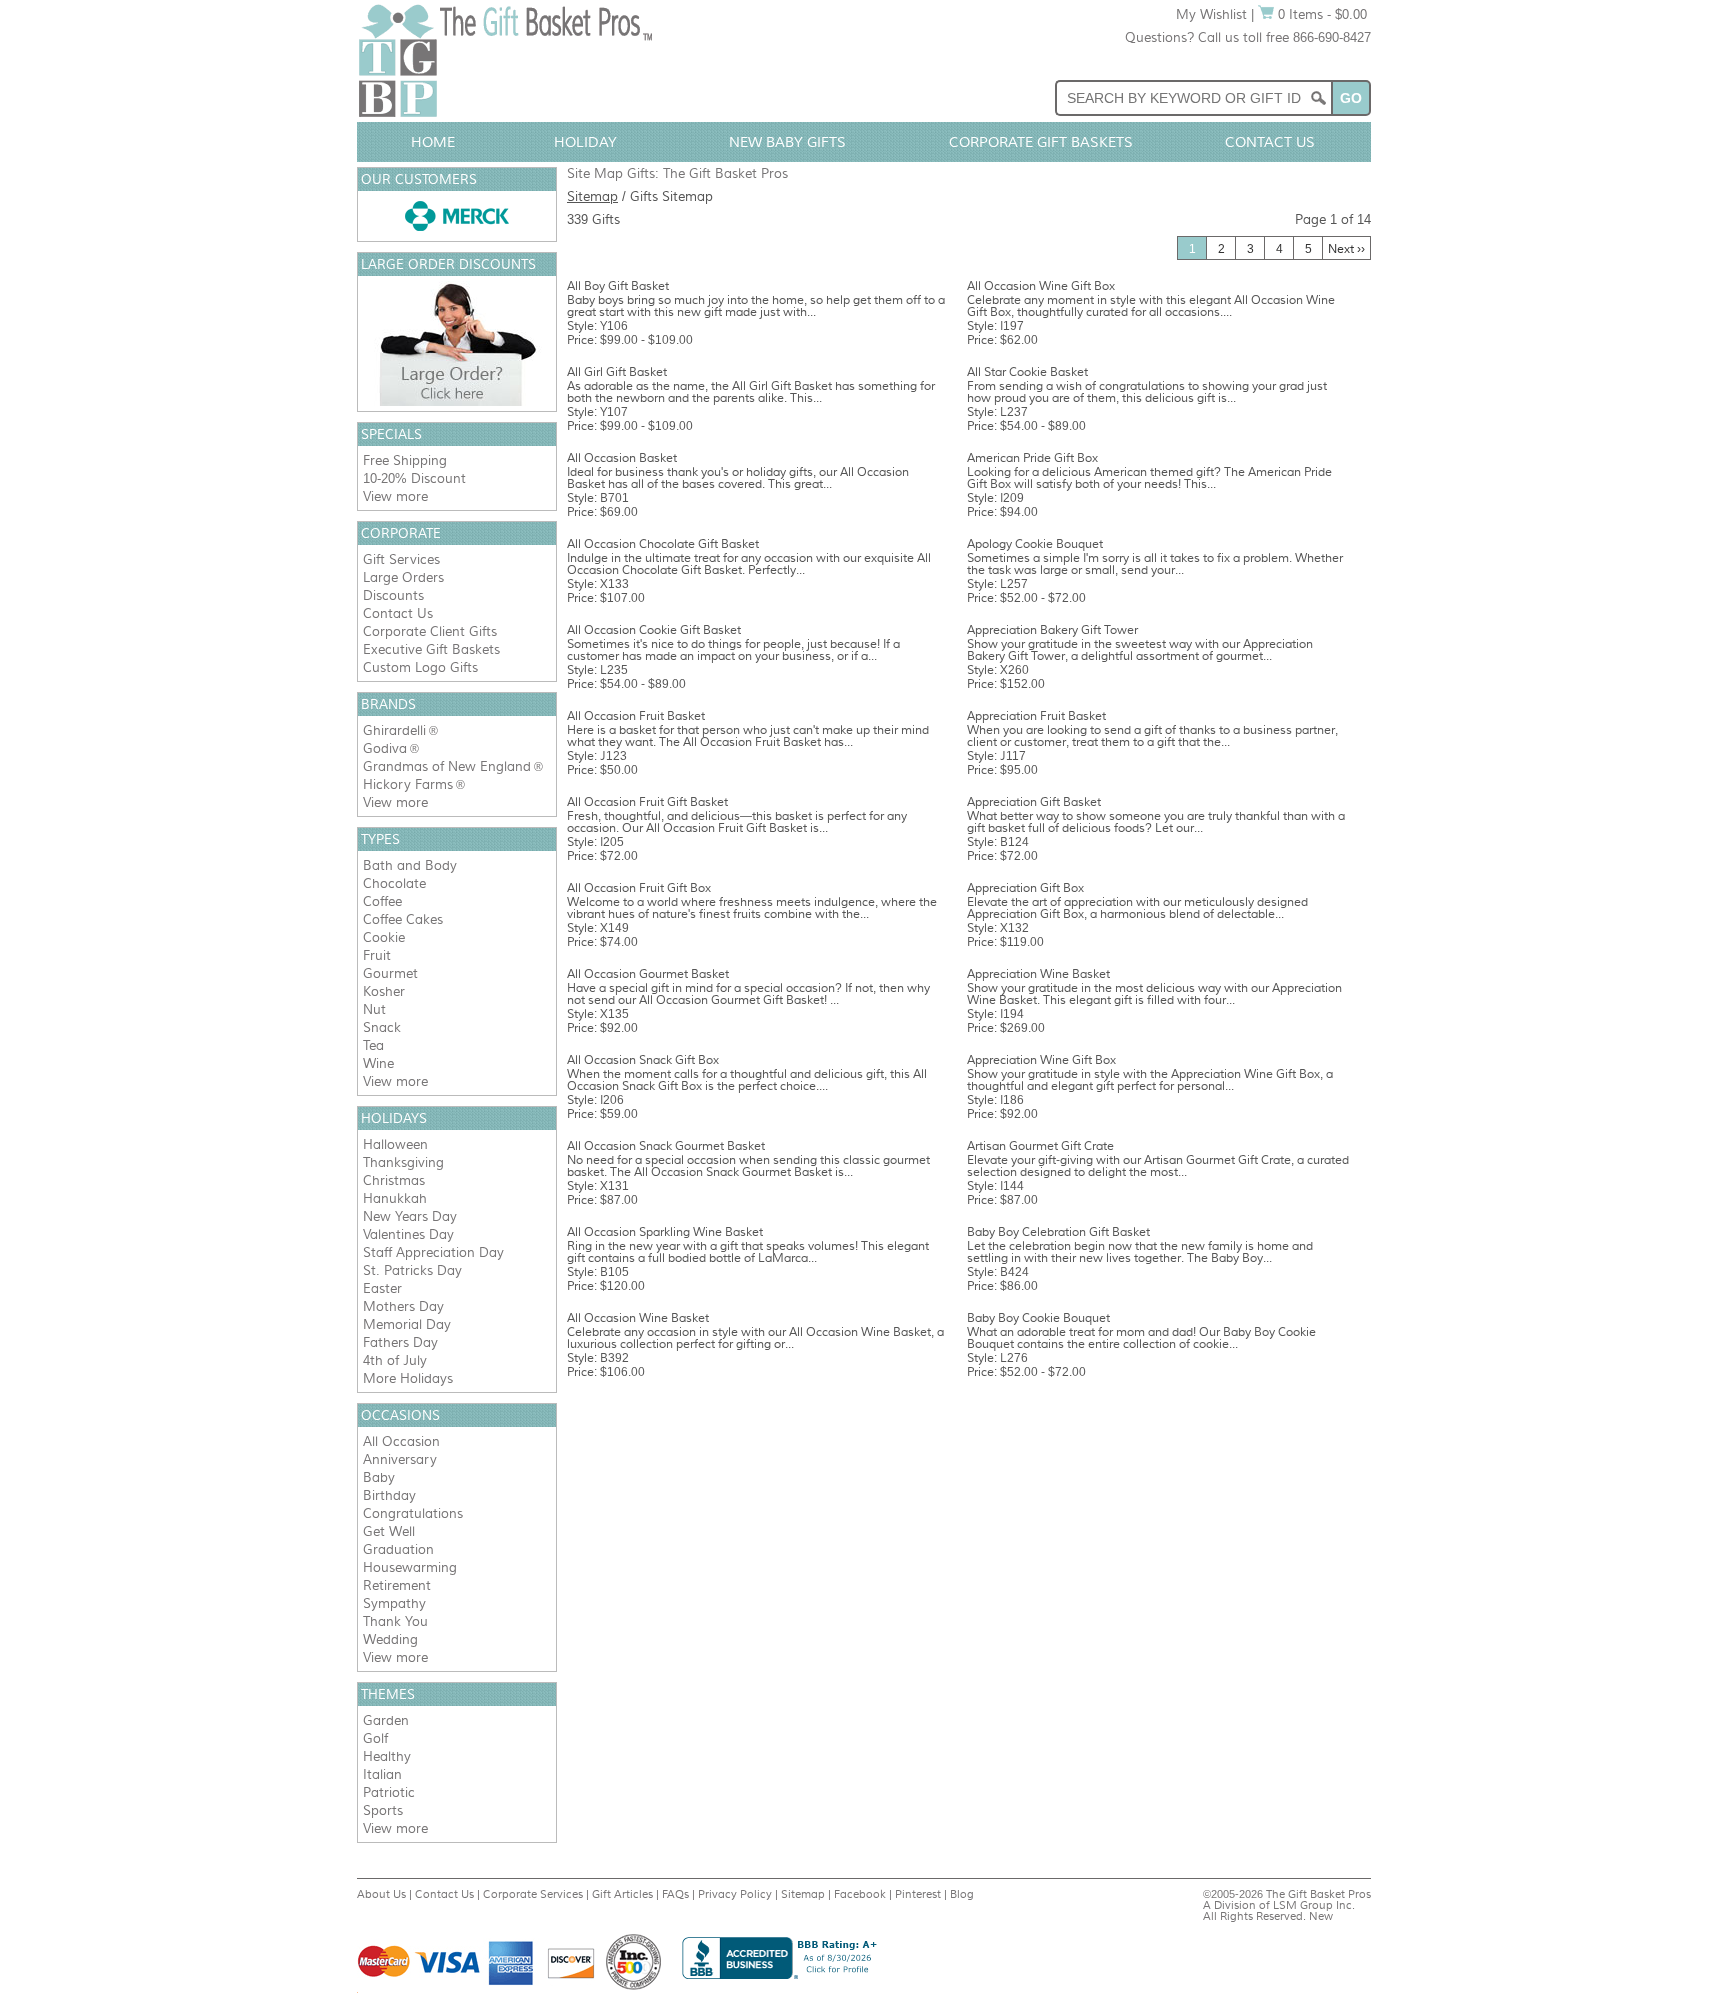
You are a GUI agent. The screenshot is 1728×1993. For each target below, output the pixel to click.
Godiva (385, 748)
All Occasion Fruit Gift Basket (647, 802)
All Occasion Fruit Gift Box (639, 888)
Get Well (389, 1531)
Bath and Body (410, 865)
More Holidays (408, 1378)
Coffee (382, 901)
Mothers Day (403, 1306)
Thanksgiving (403, 1162)
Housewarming (410, 1567)
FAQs (675, 1894)
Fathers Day (400, 1342)
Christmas (394, 1180)
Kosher (384, 991)
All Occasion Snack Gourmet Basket (666, 1146)
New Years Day (410, 1216)
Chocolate (394, 883)
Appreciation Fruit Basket (1036, 716)
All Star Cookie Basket (1027, 372)
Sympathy (394, 1603)
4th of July (395, 1360)
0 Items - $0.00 (1320, 14)
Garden (386, 1720)
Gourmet (390, 973)
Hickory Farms (408, 784)
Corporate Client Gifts (430, 631)
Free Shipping (405, 460)
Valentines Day (408, 1234)
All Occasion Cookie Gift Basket (654, 630)
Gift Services (401, 559)
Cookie (384, 937)
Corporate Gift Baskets (1041, 142)
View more (395, 496)
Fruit (377, 955)
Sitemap (592, 196)
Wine (378, 1063)
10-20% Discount (414, 478)
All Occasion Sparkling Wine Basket (665, 1232)
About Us (381, 1894)
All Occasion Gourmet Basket (648, 974)
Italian (382, 1774)
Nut (374, 1009)
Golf (375, 1738)
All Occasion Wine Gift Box (1041, 286)
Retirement (397, 1585)
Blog (962, 1894)
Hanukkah (395, 1198)
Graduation (398, 1549)
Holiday (585, 142)
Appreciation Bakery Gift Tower (1052, 630)
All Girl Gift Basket (617, 372)
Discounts (393, 595)
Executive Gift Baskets (431, 649)
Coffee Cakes (403, 919)
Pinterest (918, 1894)
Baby (379, 1477)
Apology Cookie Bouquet (1035, 544)
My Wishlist (1211, 14)
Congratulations (413, 1513)
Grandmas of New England (447, 766)
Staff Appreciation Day (433, 1252)
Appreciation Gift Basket (1034, 802)
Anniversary (400, 1459)
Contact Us (1270, 142)
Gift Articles (622, 1894)
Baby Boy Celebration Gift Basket (1058, 1232)
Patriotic (389, 1792)
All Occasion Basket (622, 458)
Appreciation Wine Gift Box (1041, 1060)
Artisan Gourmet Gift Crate (1040, 1146)
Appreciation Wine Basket (1038, 974)
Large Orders (403, 577)
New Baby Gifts (787, 142)
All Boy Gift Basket (618, 286)
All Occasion (401, 1441)
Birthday (389, 1495)
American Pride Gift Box (1032, 458)
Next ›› (1346, 249)
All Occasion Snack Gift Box (643, 1060)
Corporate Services (533, 1894)
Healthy (387, 1756)
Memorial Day (407, 1324)
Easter (382, 1288)
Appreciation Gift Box (1025, 888)
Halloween (395, 1144)
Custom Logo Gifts (420, 667)
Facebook (860, 1894)
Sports (383, 1810)
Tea (373, 1045)
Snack (382, 1027)
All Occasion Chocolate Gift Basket (663, 544)
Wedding (390, 1639)
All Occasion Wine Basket (638, 1318)
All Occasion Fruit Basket (636, 716)
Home (433, 142)
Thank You (395, 1621)
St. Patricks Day (412, 1270)
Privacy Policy (735, 1894)
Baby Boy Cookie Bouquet (1038, 1318)
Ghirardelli (394, 730)
